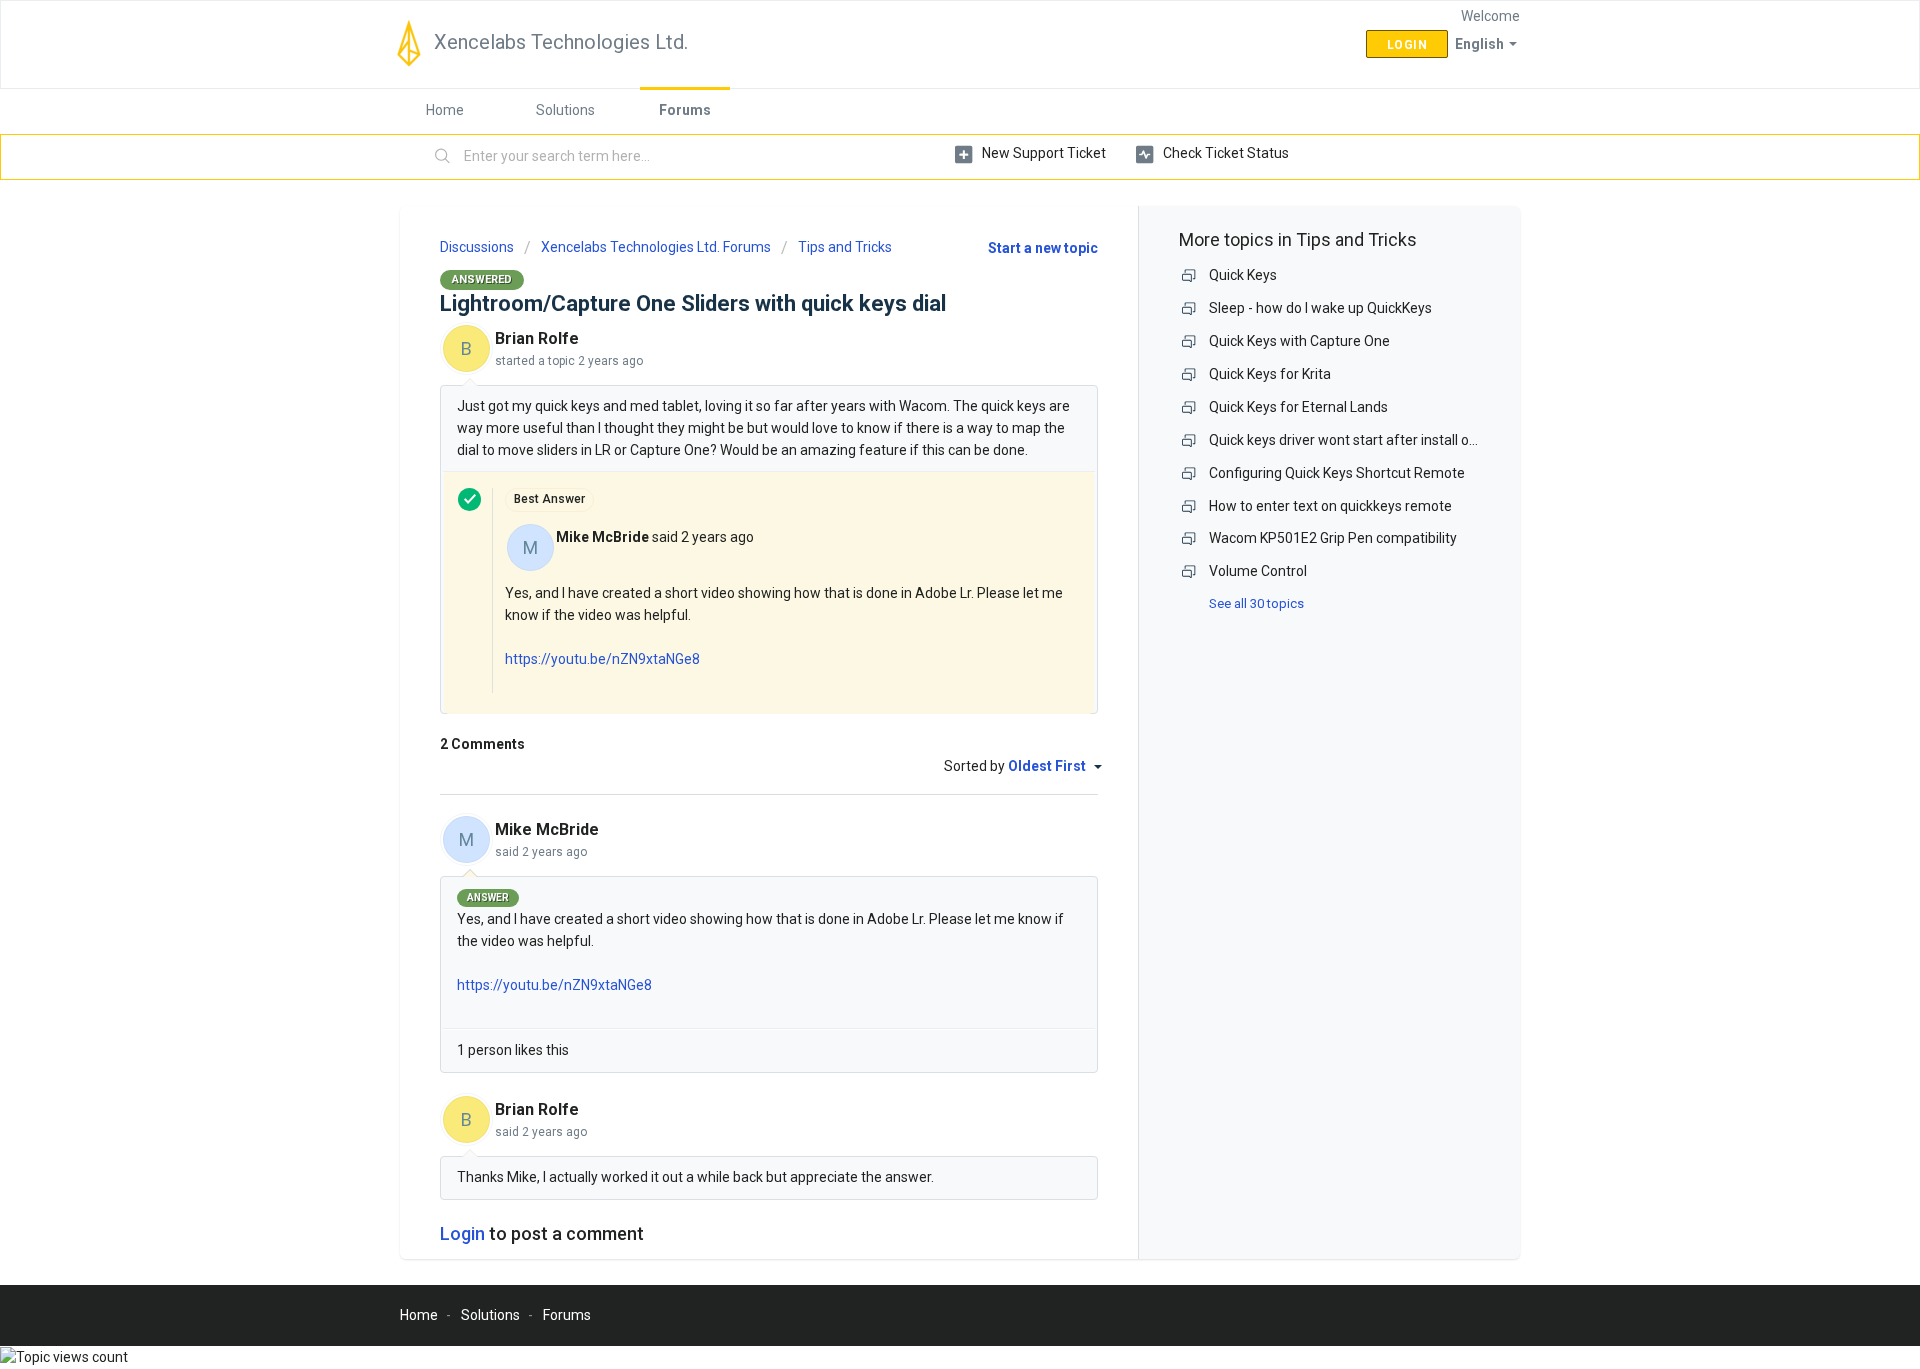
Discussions (477, 247)
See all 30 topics (1256, 603)
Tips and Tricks (845, 247)
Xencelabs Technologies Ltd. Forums (656, 247)
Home (445, 110)
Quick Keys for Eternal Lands (1298, 407)
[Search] (443, 157)
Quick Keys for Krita (1270, 374)
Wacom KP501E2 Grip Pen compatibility (1333, 538)
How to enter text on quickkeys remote (1330, 506)
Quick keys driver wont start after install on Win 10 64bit (1383, 440)
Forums (685, 110)
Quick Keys (1243, 275)
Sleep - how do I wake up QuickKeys (1320, 308)
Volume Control (1258, 571)
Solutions (565, 110)
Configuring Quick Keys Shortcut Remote (1337, 473)
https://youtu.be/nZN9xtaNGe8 (602, 659)
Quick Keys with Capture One (1299, 341)
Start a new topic (1043, 248)
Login (462, 1233)
